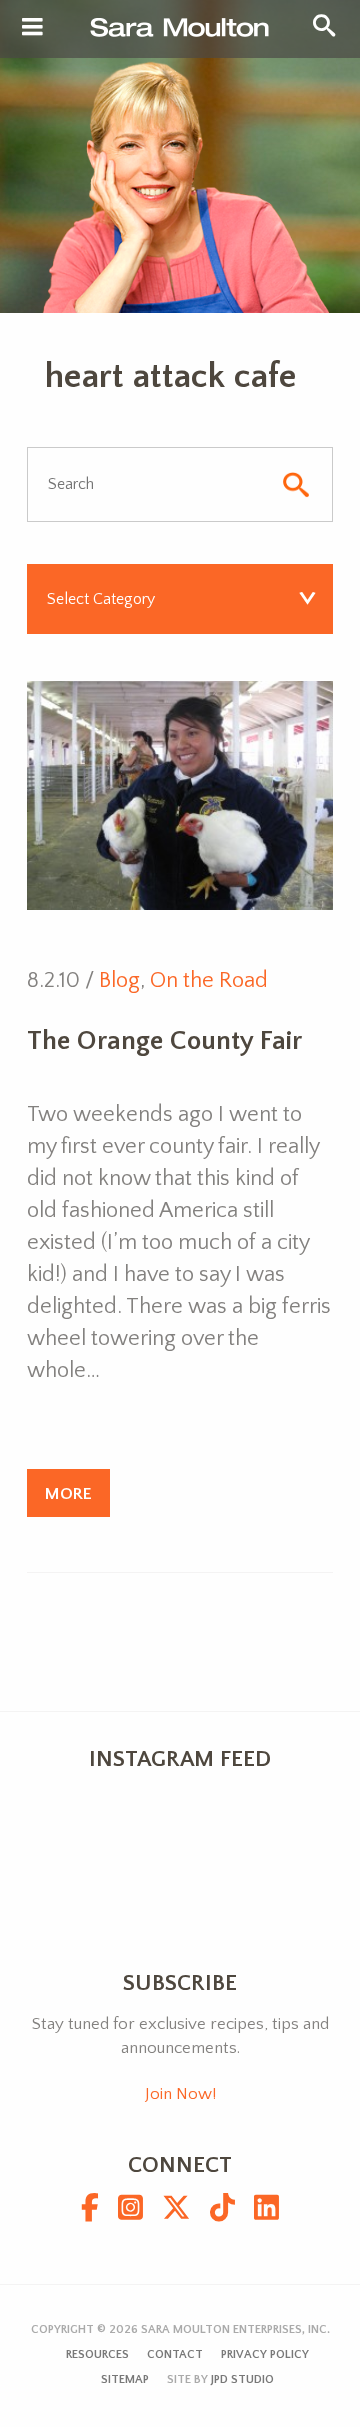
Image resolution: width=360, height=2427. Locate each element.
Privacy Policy (265, 2354)
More (68, 1493)
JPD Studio (242, 2379)
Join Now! (180, 2094)
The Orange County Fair (164, 1041)
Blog (119, 980)
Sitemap (125, 2379)
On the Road (209, 980)
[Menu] (32, 28)
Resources (97, 2354)
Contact (175, 2354)
